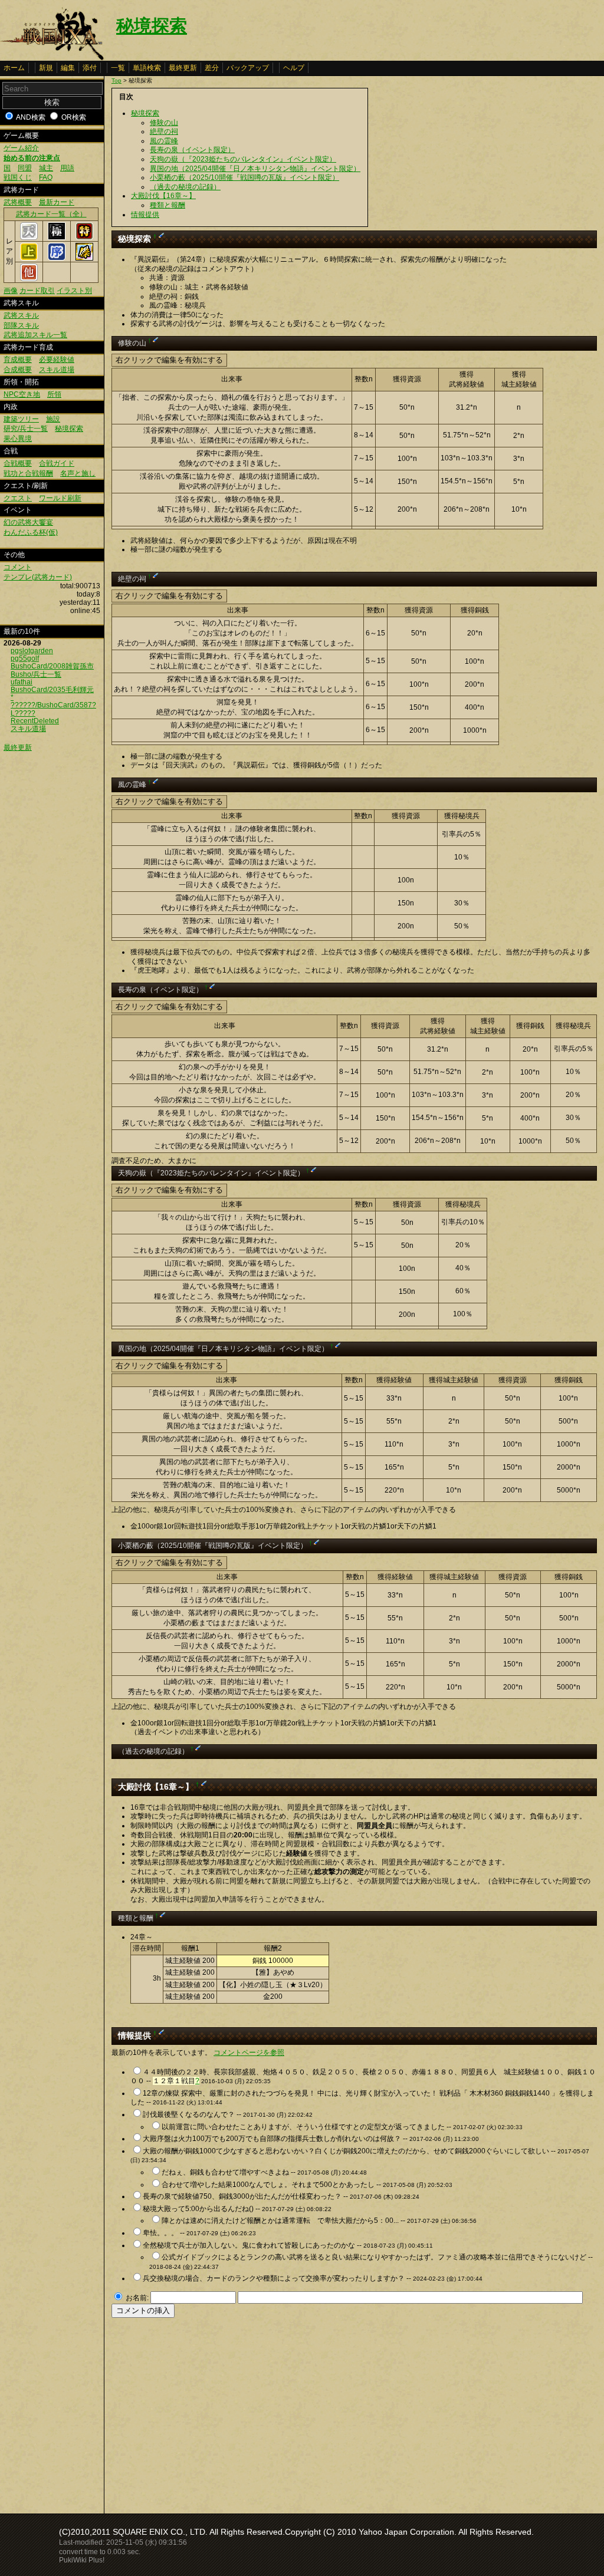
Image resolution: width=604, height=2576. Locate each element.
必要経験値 (57, 360)
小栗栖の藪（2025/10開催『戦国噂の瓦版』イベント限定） (244, 177)
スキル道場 (57, 370)
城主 (46, 168)
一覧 (118, 68)
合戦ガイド (57, 463)
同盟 (25, 168)
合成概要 (18, 370)
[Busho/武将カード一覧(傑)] (84, 258)
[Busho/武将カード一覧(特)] (84, 238)
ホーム (14, 68)
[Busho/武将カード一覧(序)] (57, 258)
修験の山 (164, 123)
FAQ (46, 177)
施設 (53, 419)
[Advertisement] (211, 2412)
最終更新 (183, 68)
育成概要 (18, 360)
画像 (11, 291)
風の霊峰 (164, 141)
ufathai (22, 682)
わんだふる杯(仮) (31, 532)
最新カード (57, 202)
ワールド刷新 (60, 498)
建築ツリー (21, 419)
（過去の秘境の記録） (185, 187)
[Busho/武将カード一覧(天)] (29, 238)
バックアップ (248, 68)
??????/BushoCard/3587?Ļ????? (53, 709)
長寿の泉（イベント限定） (192, 150)
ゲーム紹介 (21, 148)
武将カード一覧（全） (51, 214)
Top (116, 80)
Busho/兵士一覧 (36, 674)
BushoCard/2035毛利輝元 (52, 690)
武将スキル (21, 315)
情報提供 (145, 215)
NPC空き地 (22, 394)
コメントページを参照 (249, 2053)
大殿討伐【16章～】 (163, 196)
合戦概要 (18, 463)
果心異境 (18, 439)
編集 (68, 68)
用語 (67, 168)
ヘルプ (294, 68)
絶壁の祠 (164, 131)
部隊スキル (21, 325)
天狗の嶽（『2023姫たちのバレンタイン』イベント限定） (243, 159)
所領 (54, 394)
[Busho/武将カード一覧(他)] (29, 279)
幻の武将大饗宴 (28, 522)
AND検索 (31, 117)
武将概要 (18, 202)
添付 (90, 68)
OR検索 (74, 117)
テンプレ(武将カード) (38, 577)
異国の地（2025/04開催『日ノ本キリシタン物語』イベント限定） (255, 169)
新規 (46, 68)
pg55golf (25, 658)
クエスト (18, 498)
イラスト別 (74, 291)
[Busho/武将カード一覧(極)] (57, 238)
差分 (212, 68)
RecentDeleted (35, 721)
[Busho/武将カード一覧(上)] (29, 258)
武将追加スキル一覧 (35, 335)
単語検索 (147, 68)
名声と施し (78, 473)
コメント (18, 567)
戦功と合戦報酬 (28, 473)
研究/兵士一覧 (26, 429)
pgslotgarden (32, 651)
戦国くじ (18, 177)
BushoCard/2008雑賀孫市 (52, 666)
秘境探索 (152, 26)
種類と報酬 (168, 205)
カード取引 (37, 291)
